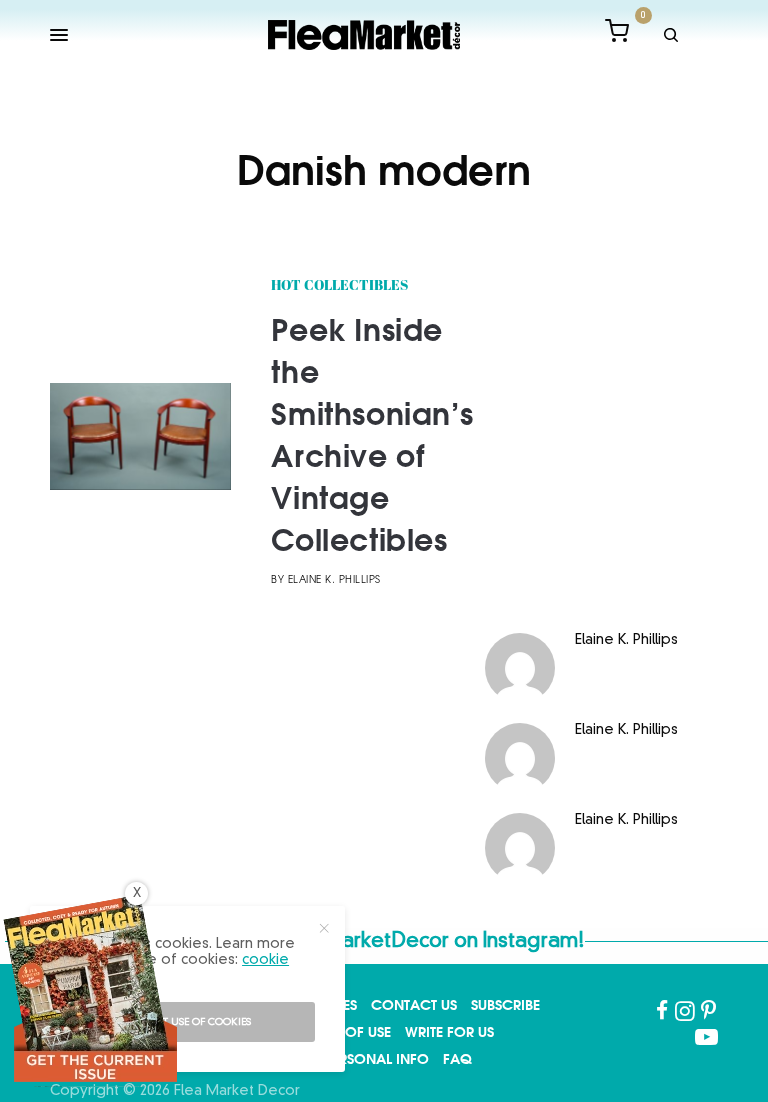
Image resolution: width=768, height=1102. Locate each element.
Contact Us (414, 1005)
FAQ (457, 1059)
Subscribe (505, 1005)
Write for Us (449, 1032)
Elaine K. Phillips (334, 580)
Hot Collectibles (339, 286)
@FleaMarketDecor (356, 942)
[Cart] (617, 34)
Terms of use (345, 1032)
